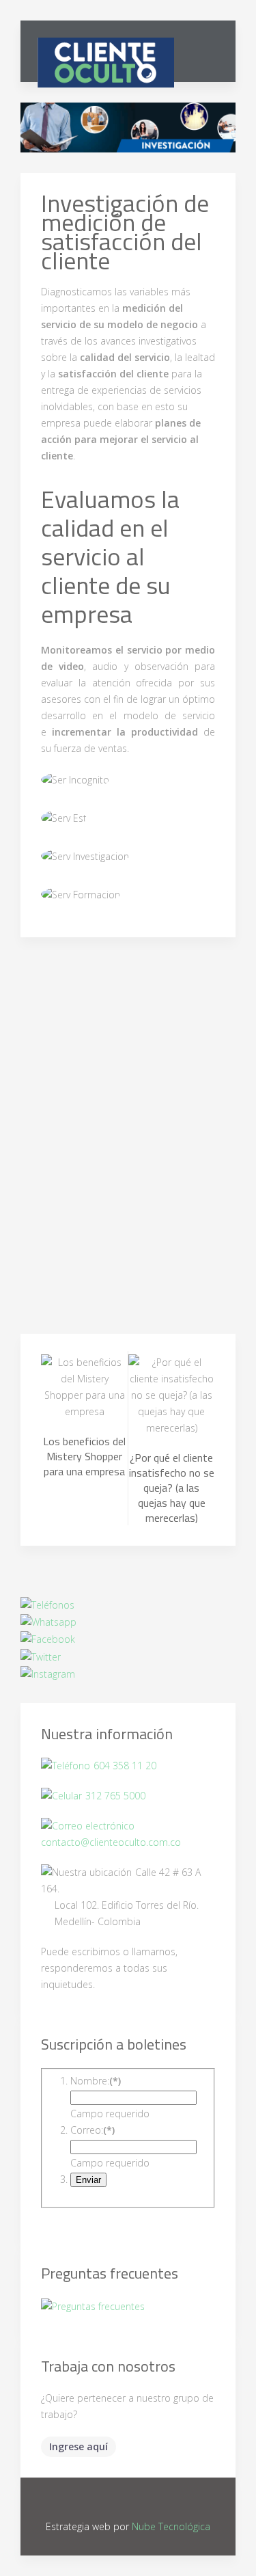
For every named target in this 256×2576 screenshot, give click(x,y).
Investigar (133, 136)
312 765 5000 (115, 1796)
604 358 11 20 (125, 1766)
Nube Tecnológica (171, 2526)
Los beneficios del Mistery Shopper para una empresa (84, 1456)
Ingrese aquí (79, 2446)
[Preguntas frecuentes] (93, 2307)
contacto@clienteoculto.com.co (111, 1842)
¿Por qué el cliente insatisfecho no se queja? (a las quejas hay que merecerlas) (172, 1488)
